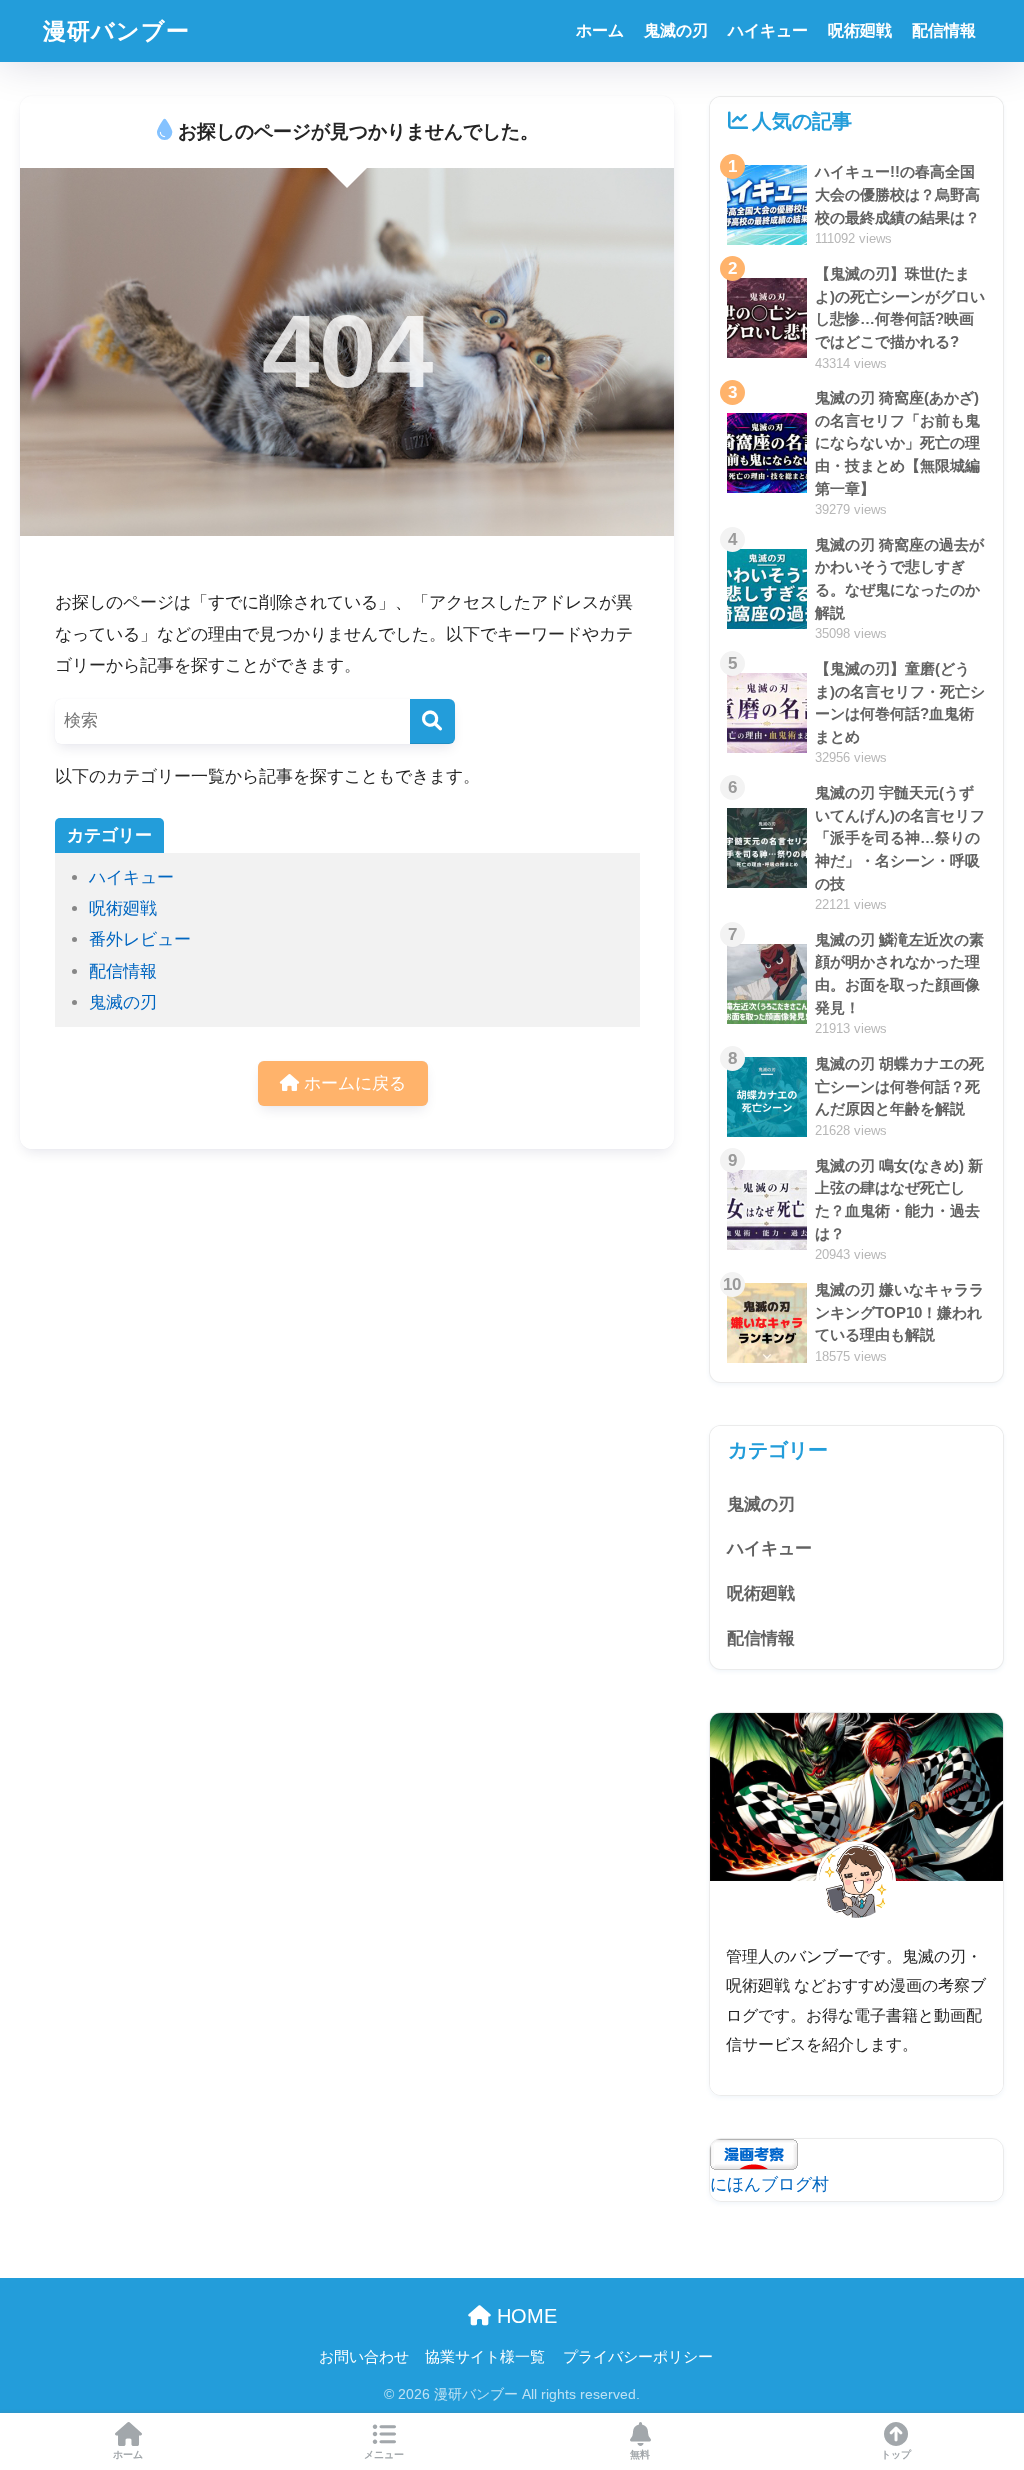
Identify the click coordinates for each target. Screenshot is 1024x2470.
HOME (524, 2316)
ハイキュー (768, 30)
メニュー (384, 2454)
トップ (896, 2454)
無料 (640, 2454)
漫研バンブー (116, 31)
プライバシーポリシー (638, 2357)
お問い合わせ (364, 2357)
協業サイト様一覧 (485, 2357)
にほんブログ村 (769, 2184)
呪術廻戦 (860, 30)
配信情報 (944, 30)
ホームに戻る (352, 1083)
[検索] (432, 721)
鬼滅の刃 (676, 30)
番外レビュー (140, 939)
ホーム (600, 30)
